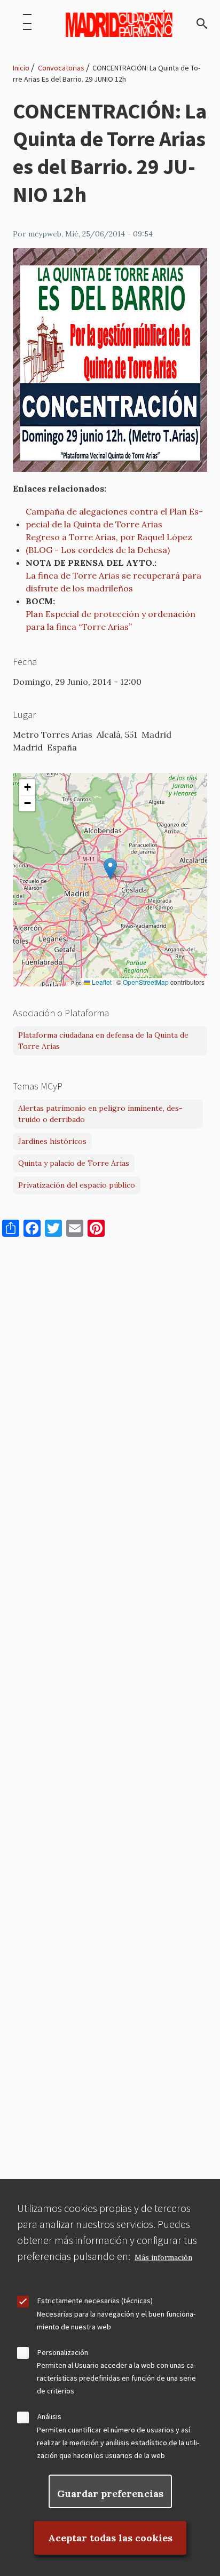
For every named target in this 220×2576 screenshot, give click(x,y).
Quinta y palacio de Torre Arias (74, 1163)
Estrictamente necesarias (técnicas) (95, 2301)
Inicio (21, 68)
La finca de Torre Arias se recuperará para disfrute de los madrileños (113, 582)
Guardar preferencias (110, 2494)
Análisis (49, 2416)
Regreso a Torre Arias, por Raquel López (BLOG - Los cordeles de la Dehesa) (109, 543)
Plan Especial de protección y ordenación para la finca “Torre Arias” (111, 620)
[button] (110, 869)
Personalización (63, 2352)
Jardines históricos (52, 1141)
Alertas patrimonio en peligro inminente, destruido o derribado (100, 1114)
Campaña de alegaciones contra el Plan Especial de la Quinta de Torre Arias (114, 518)
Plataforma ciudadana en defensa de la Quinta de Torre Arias (103, 1041)
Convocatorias (61, 68)
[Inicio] (119, 23)
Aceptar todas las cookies (110, 2538)
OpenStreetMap (146, 982)
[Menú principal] (27, 23)
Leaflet (101, 982)
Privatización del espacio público (77, 1185)
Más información (163, 2258)
